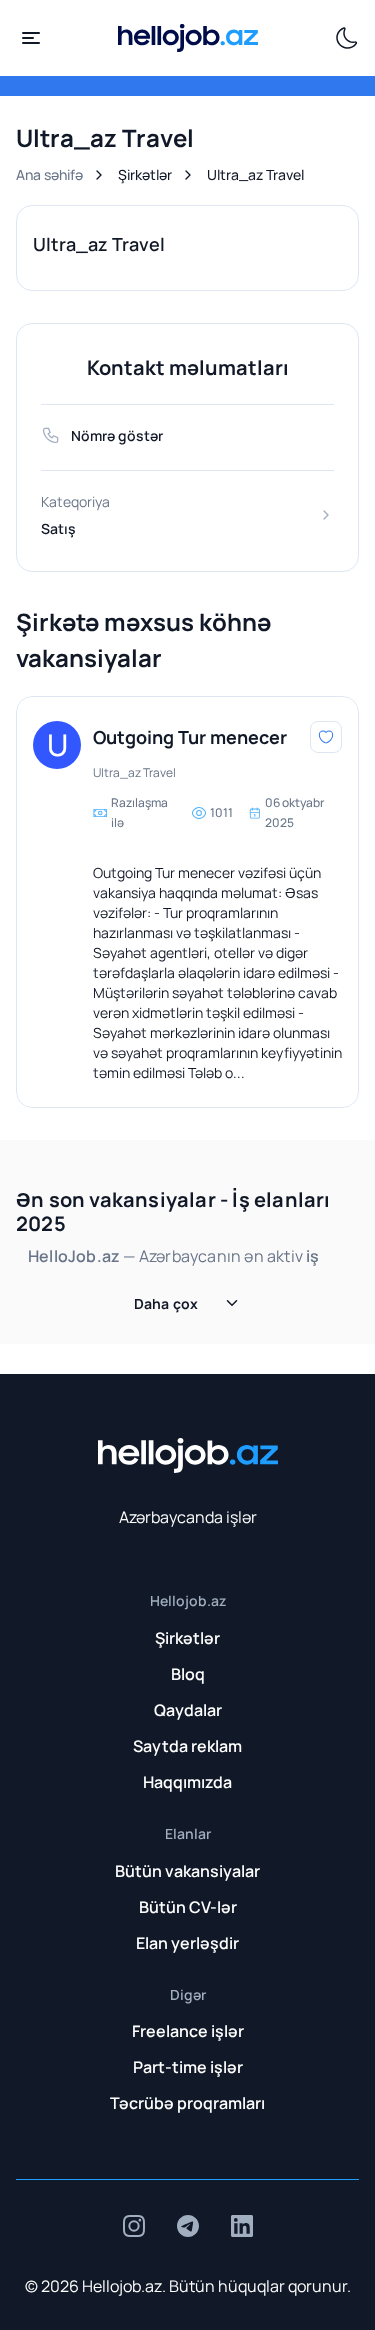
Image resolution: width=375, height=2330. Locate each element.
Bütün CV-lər (188, 1907)
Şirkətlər (145, 174)
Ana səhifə (49, 174)
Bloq (188, 1674)
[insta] (134, 2226)
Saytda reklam (187, 1746)
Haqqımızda (187, 1782)
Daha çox (166, 1303)
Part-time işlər (188, 2067)
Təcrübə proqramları (187, 2103)
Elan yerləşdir (187, 1943)
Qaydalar (188, 1710)
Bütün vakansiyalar (187, 1871)
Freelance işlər (188, 2031)
